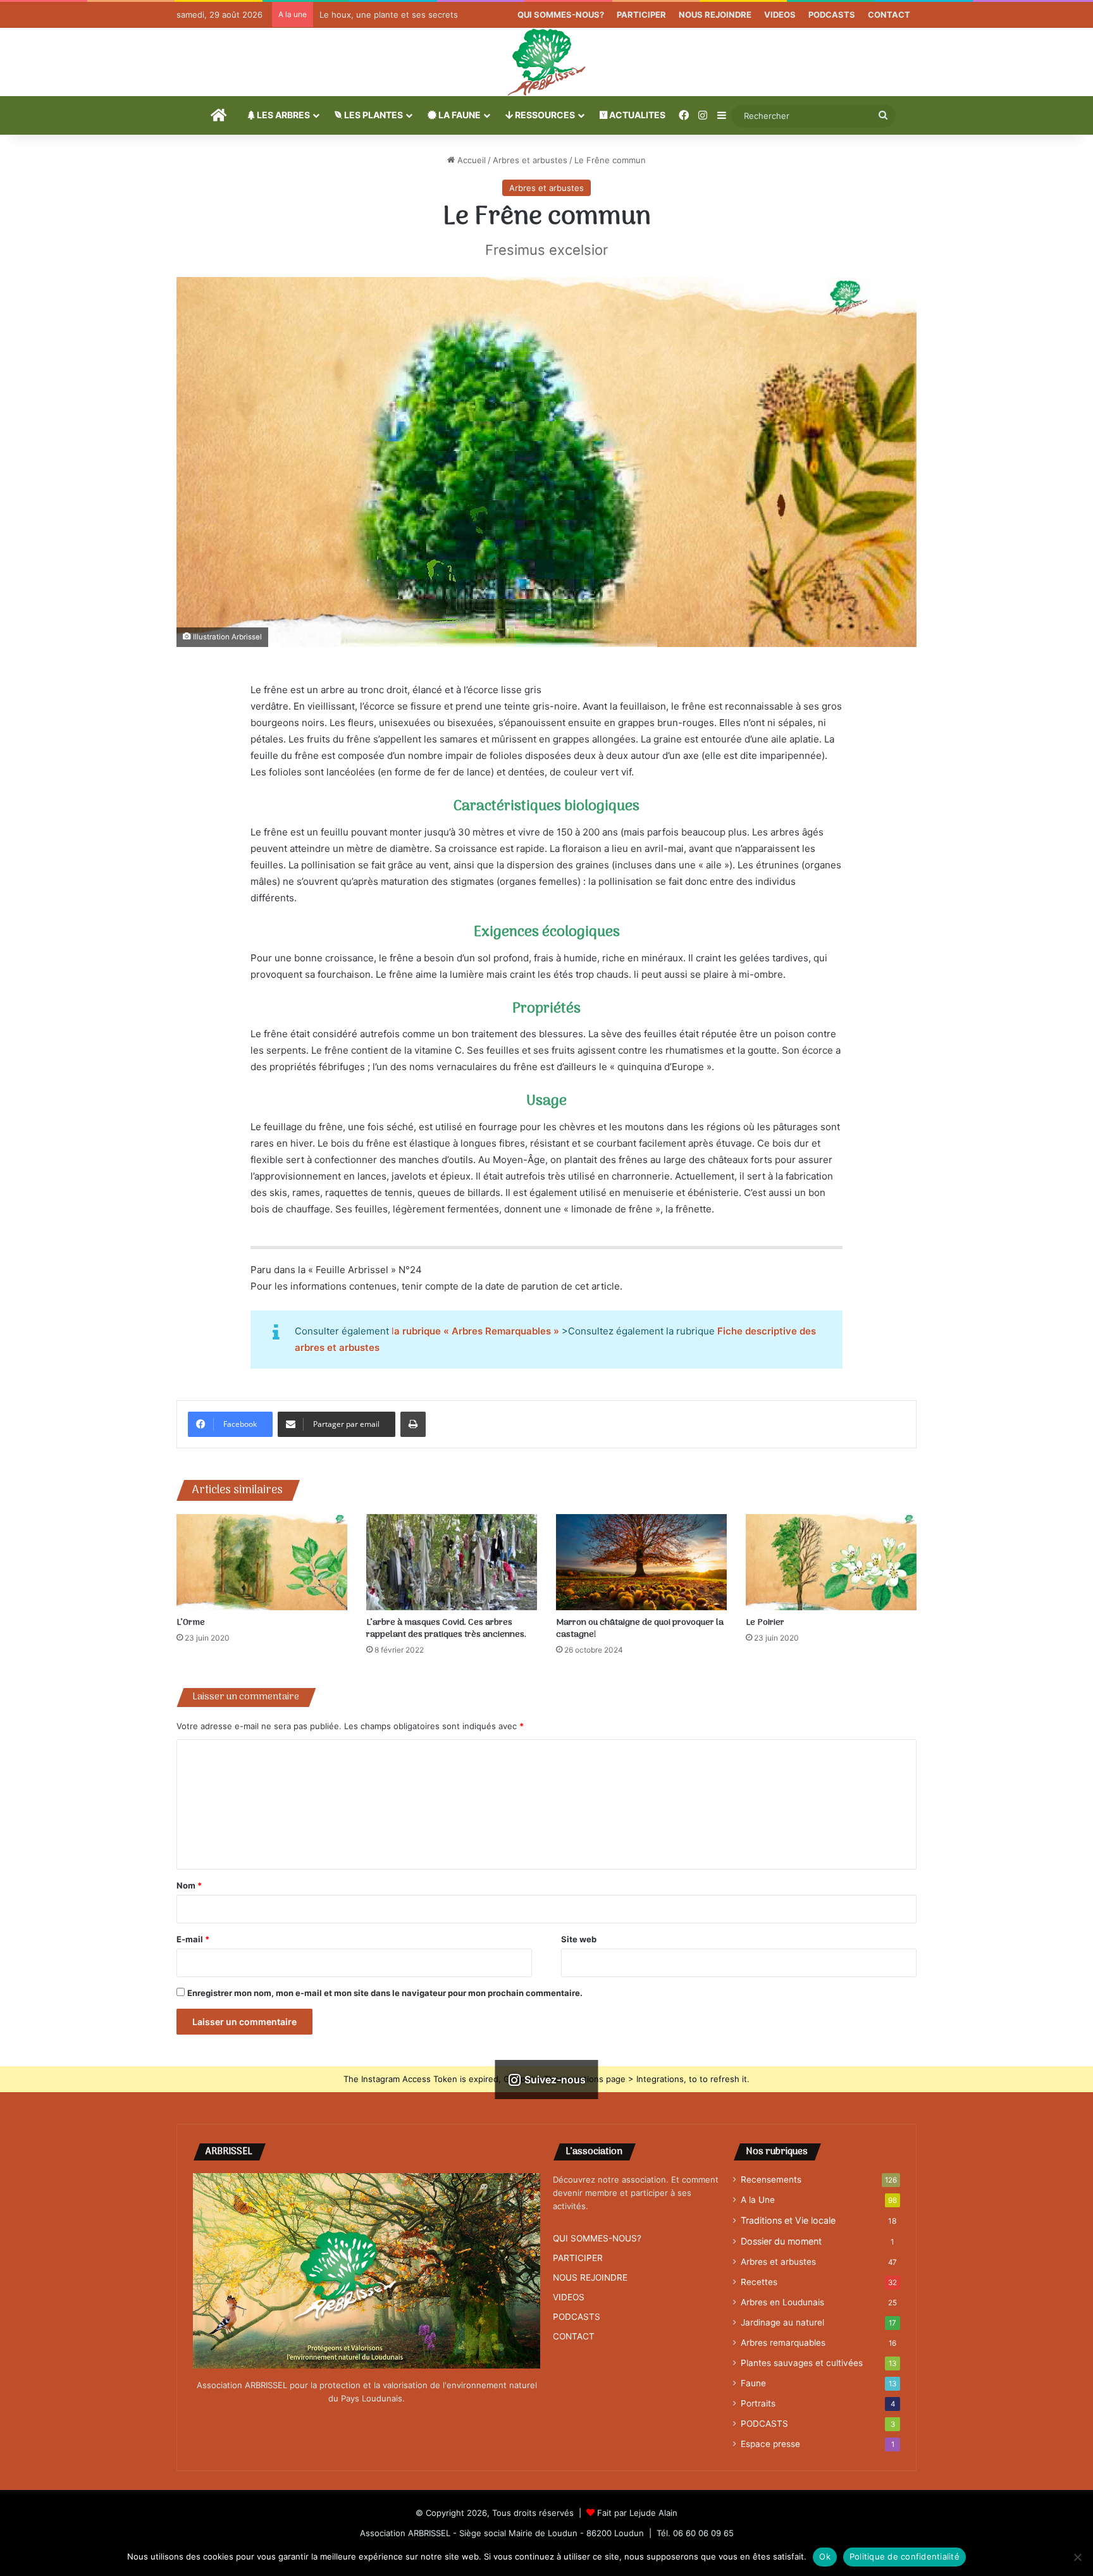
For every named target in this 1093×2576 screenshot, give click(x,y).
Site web (579, 1939)
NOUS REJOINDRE (715, 15)
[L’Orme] (262, 1562)
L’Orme (191, 1623)
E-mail (193, 1939)
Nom (189, 1885)
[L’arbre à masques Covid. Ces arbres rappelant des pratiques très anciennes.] (452, 1562)
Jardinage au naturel (782, 2322)
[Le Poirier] (831, 1562)
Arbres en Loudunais (782, 2302)
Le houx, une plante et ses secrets (389, 15)
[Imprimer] (413, 1424)
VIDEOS (780, 15)
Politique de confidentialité (905, 2556)
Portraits (758, 2403)
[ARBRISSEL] (546, 62)
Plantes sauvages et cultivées (802, 2363)
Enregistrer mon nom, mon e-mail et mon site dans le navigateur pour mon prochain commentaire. (385, 1993)
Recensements (771, 2179)
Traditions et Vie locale (788, 2220)
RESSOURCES (544, 115)
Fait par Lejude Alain (637, 2513)
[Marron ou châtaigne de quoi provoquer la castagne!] (641, 1562)
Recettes (759, 2282)
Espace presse (770, 2444)
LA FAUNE (459, 115)
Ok (825, 2556)
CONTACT (889, 15)
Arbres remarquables (783, 2343)
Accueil (470, 160)
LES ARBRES (282, 115)
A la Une (758, 2200)
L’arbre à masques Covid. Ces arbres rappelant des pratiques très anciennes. (446, 1629)
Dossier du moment (781, 2241)
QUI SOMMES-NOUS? (561, 15)
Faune (753, 2383)
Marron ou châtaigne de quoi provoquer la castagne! (640, 1629)
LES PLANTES (373, 115)
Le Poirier (765, 1623)
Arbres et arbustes (530, 160)
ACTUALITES (636, 115)
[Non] (1077, 2557)
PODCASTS (832, 15)
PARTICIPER (641, 15)
